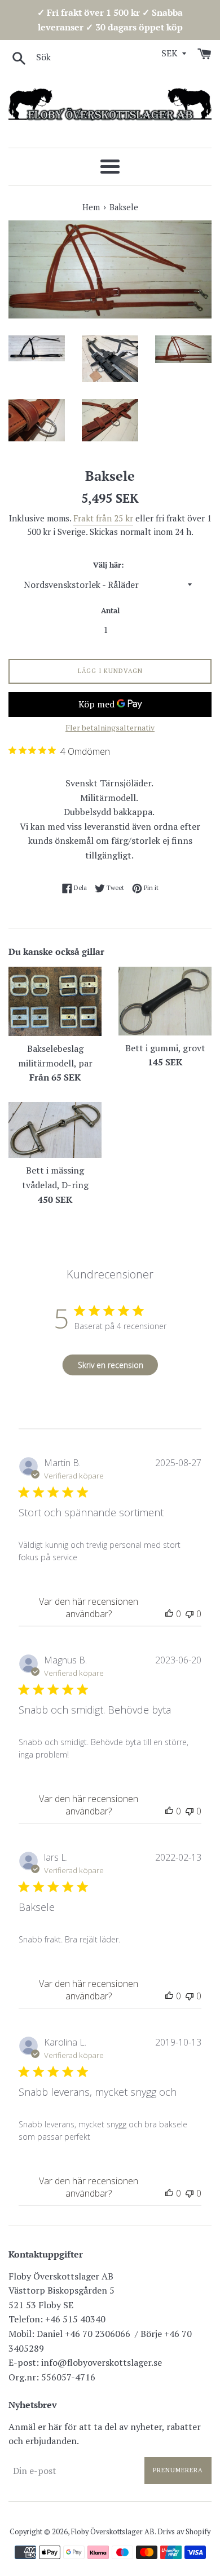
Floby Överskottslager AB (113, 2532)
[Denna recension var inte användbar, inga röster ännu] (190, 1614)
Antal (110, 611)
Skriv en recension (111, 1365)
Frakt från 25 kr (103, 518)
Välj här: (108, 565)
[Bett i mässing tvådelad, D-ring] (55, 1130)
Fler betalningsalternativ (110, 727)
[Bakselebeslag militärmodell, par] (55, 1002)
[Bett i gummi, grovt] (165, 1001)
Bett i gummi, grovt (165, 1048)
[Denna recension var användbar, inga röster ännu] (169, 1614)
